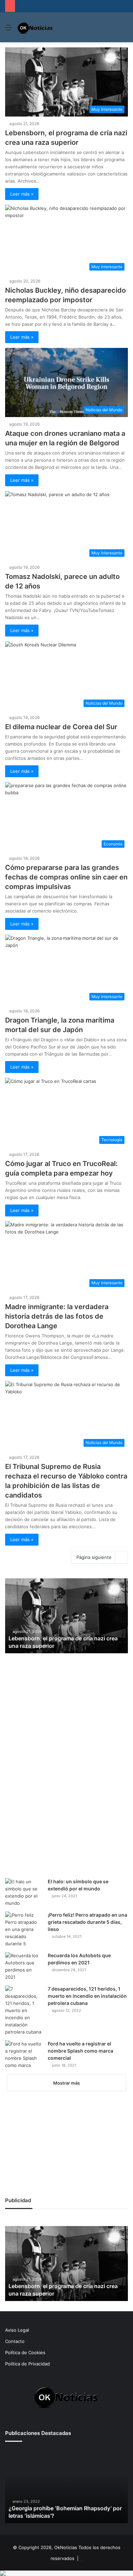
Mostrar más (66, 2083)
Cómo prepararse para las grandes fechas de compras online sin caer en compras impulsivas (66, 877)
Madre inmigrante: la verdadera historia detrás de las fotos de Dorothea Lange (57, 1316)
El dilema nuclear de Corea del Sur (61, 727)
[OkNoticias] (35, 27)
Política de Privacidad (27, 2364)
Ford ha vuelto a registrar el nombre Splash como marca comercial (80, 2051)
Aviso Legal (17, 2330)
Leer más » (22, 194)
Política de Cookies (25, 2352)
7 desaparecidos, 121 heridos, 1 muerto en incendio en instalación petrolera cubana (87, 1996)
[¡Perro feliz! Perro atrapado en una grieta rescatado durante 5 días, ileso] (24, 1929)
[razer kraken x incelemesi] (66, 2573)
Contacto (15, 2341)
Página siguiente (94, 1557)
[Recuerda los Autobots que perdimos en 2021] (24, 1966)
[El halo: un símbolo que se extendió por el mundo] (24, 1892)
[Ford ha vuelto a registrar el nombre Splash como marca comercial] (24, 2055)
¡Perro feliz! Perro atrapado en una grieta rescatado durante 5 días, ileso (87, 1922)
